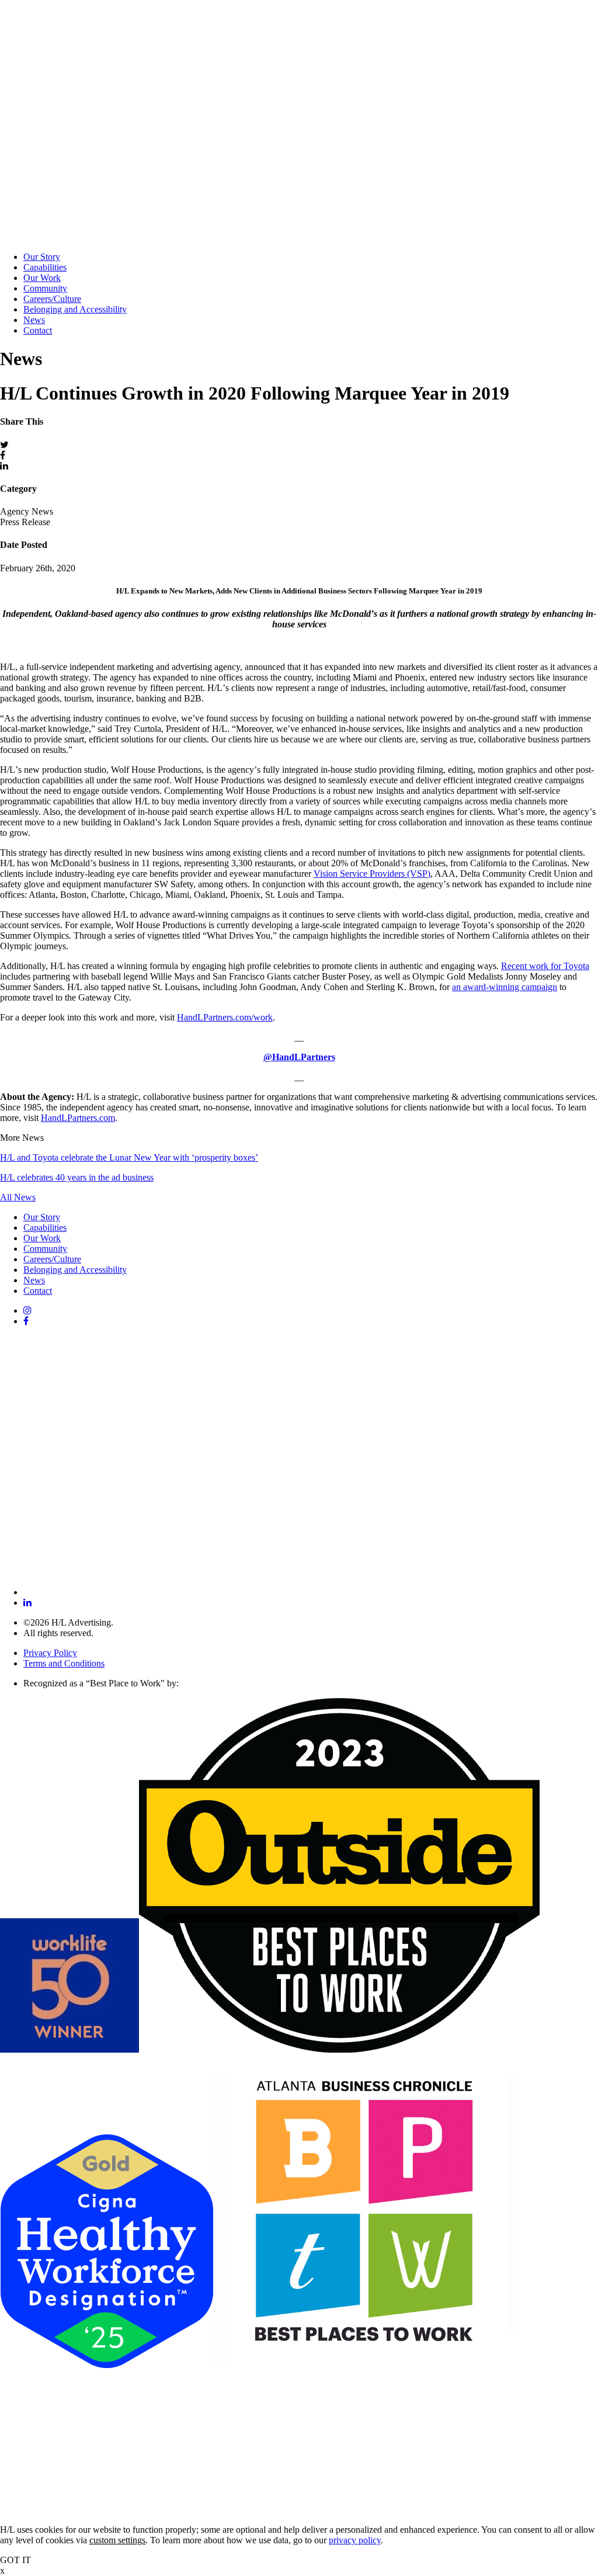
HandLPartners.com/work (225, 1017)
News (34, 320)
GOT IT (15, 2560)
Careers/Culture (52, 299)
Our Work (42, 278)
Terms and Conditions (64, 1663)
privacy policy (355, 2540)
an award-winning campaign (505, 987)
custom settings (117, 2540)
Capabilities (45, 267)
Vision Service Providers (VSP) (372, 874)
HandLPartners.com (78, 1118)
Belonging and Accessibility (75, 309)
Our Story (42, 257)
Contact (38, 330)
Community (45, 288)
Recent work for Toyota (545, 966)
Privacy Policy (50, 1653)
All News (18, 1197)
